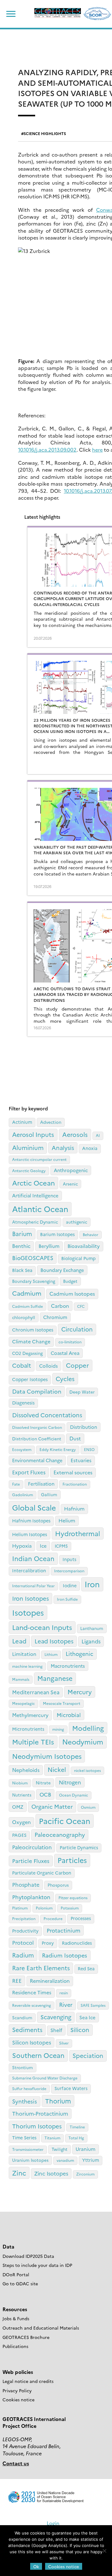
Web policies (18, 2372)
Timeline (77, 2127)
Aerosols (75, 1134)
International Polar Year (33, 1586)
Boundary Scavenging (34, 1281)
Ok (36, 2566)
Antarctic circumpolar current (39, 1159)
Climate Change (31, 1341)
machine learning (27, 1666)
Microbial (69, 1715)
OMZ (18, 1807)
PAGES (19, 1835)
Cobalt (22, 1365)
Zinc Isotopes (51, 2173)
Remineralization (50, 1981)
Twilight (60, 2149)
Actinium (22, 1122)
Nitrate (43, 1783)
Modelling (88, 1728)
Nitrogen (70, 1782)
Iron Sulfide (67, 1599)
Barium (22, 1233)
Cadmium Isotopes (72, 1293)
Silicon (80, 2030)
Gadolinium (23, 1494)
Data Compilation (37, 1391)
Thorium (58, 2101)
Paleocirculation (32, 1847)
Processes (81, 1918)
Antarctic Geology (29, 1170)
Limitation (24, 1654)
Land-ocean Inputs (42, 1627)
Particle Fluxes (31, 1860)
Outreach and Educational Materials (41, 2328)
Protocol (23, 1942)
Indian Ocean (33, 1558)
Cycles (65, 1378)
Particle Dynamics (79, 1847)
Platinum (20, 1908)
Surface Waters (71, 2088)
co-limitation (70, 1342)
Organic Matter (52, 1806)
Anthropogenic (71, 1170)
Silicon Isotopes (32, 2042)
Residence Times (32, 1992)
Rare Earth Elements (41, 1968)
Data (8, 2246)
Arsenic (70, 1184)
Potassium (70, 1908)
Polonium (44, 1908)
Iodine (70, 1585)
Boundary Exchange (62, 1270)
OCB (45, 1794)
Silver (64, 2043)
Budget (70, 1281)
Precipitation (24, 1918)
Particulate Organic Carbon (42, 1873)
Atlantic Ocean (40, 1209)
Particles (72, 1860)
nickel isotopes (87, 1770)
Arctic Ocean (33, 1183)
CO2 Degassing (27, 1353)
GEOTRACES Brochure (26, 2337)
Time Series (24, 2137)
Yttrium (91, 2160)
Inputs (69, 1559)
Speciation (88, 2055)
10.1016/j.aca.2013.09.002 (47, 449)
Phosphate (26, 1884)
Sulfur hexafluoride (29, 2088)
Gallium (49, 1494)
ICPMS (61, 1546)
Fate (16, 1484)
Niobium (20, 1783)
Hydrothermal (78, 1533)
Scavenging (56, 2017)
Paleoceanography (60, 1834)
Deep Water (82, 1392)
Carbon (60, 1306)
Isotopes (28, 1612)
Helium (67, 1520)
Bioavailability (84, 1246)
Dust (75, 1438)
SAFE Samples (93, 2005)
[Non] (104, 2551)
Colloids (49, 1366)
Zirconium (85, 2174)
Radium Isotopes (65, 1955)
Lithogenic (79, 1654)
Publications (15, 2346)
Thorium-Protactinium (40, 2113)
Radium (23, 1955)
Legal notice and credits (28, 2381)
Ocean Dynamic (74, 1795)
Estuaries (81, 1460)
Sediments (27, 2029)
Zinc (19, 2173)
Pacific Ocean (65, 1821)
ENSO (89, 1449)
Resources (15, 2309)
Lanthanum (92, 1628)
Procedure (53, 1918)
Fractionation (75, 1484)
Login (53, 2523)
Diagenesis (23, 1403)
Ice (43, 1546)
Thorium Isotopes (37, 2126)
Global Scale (34, 1507)
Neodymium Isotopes (47, 1756)
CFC (81, 1306)
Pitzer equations (73, 1897)
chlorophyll (24, 1317)
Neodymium (83, 1742)
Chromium (55, 1317)
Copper (77, 1365)
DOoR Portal (16, 2274)
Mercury (80, 1692)
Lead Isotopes (54, 1641)
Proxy (48, 1943)
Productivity (25, 1931)
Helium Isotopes (30, 1534)
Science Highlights (45, 133)
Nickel (57, 1769)
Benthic (21, 1246)
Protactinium (63, 1930)
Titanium (52, 2138)
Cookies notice (19, 2399)
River (66, 2004)
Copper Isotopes (30, 1379)
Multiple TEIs (33, 1742)
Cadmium (27, 1293)
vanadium (65, 2160)
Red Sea (86, 1968)
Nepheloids (26, 1770)
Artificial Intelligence (35, 1195)
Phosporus (58, 1885)
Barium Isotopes (57, 1234)
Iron (92, 1584)
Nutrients (22, 1795)
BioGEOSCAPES (33, 1258)
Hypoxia (22, 1545)
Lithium (51, 1654)
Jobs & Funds (16, 2318)
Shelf (56, 2030)
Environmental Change (37, 1460)
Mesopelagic (23, 1703)
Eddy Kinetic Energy (58, 1449)
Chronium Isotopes (33, 1330)
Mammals (21, 1679)
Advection (51, 1122)
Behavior (91, 1234)
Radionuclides (77, 1943)
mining (58, 1729)
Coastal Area (65, 1353)
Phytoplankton (31, 1897)
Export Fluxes (29, 1472)
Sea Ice (87, 2017)
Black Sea (22, 1270)
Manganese (55, 1678)
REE (17, 1980)
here (97, 449)
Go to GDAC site (20, 2283)
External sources (73, 1472)
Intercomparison (69, 1571)
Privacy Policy (17, 2390)
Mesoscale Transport (62, 1703)
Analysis (63, 1147)
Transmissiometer (28, 2149)
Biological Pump (78, 1258)
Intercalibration (29, 1570)
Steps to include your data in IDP (37, 2265)
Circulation (77, 1329)
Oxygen (21, 1822)
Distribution (84, 1427)
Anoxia (90, 1148)
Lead (19, 1641)
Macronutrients (68, 1666)
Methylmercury (30, 1715)
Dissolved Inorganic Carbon (37, 1427)
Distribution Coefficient (37, 1438)
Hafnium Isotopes (31, 1521)
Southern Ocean (38, 2055)
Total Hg (76, 2138)
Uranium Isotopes (30, 2160)
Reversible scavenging (32, 2005)
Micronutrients (28, 1729)
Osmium (88, 1807)
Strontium (23, 2067)
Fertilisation (41, 1484)
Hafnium (74, 1508)
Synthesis (25, 2101)
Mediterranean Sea (36, 1692)
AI (98, 1135)
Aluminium (28, 1147)
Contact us (16, 2463)
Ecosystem (22, 1449)
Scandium (22, 2017)
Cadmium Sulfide (28, 1306)
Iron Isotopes (30, 1598)
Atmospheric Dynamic (35, 1222)
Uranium (86, 2149)
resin (64, 1993)
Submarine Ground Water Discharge (45, 2078)
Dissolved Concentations (47, 1415)
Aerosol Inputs (33, 1134)
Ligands (91, 1641)
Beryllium (49, 1246)
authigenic (77, 1222)
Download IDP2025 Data (28, 2256)
